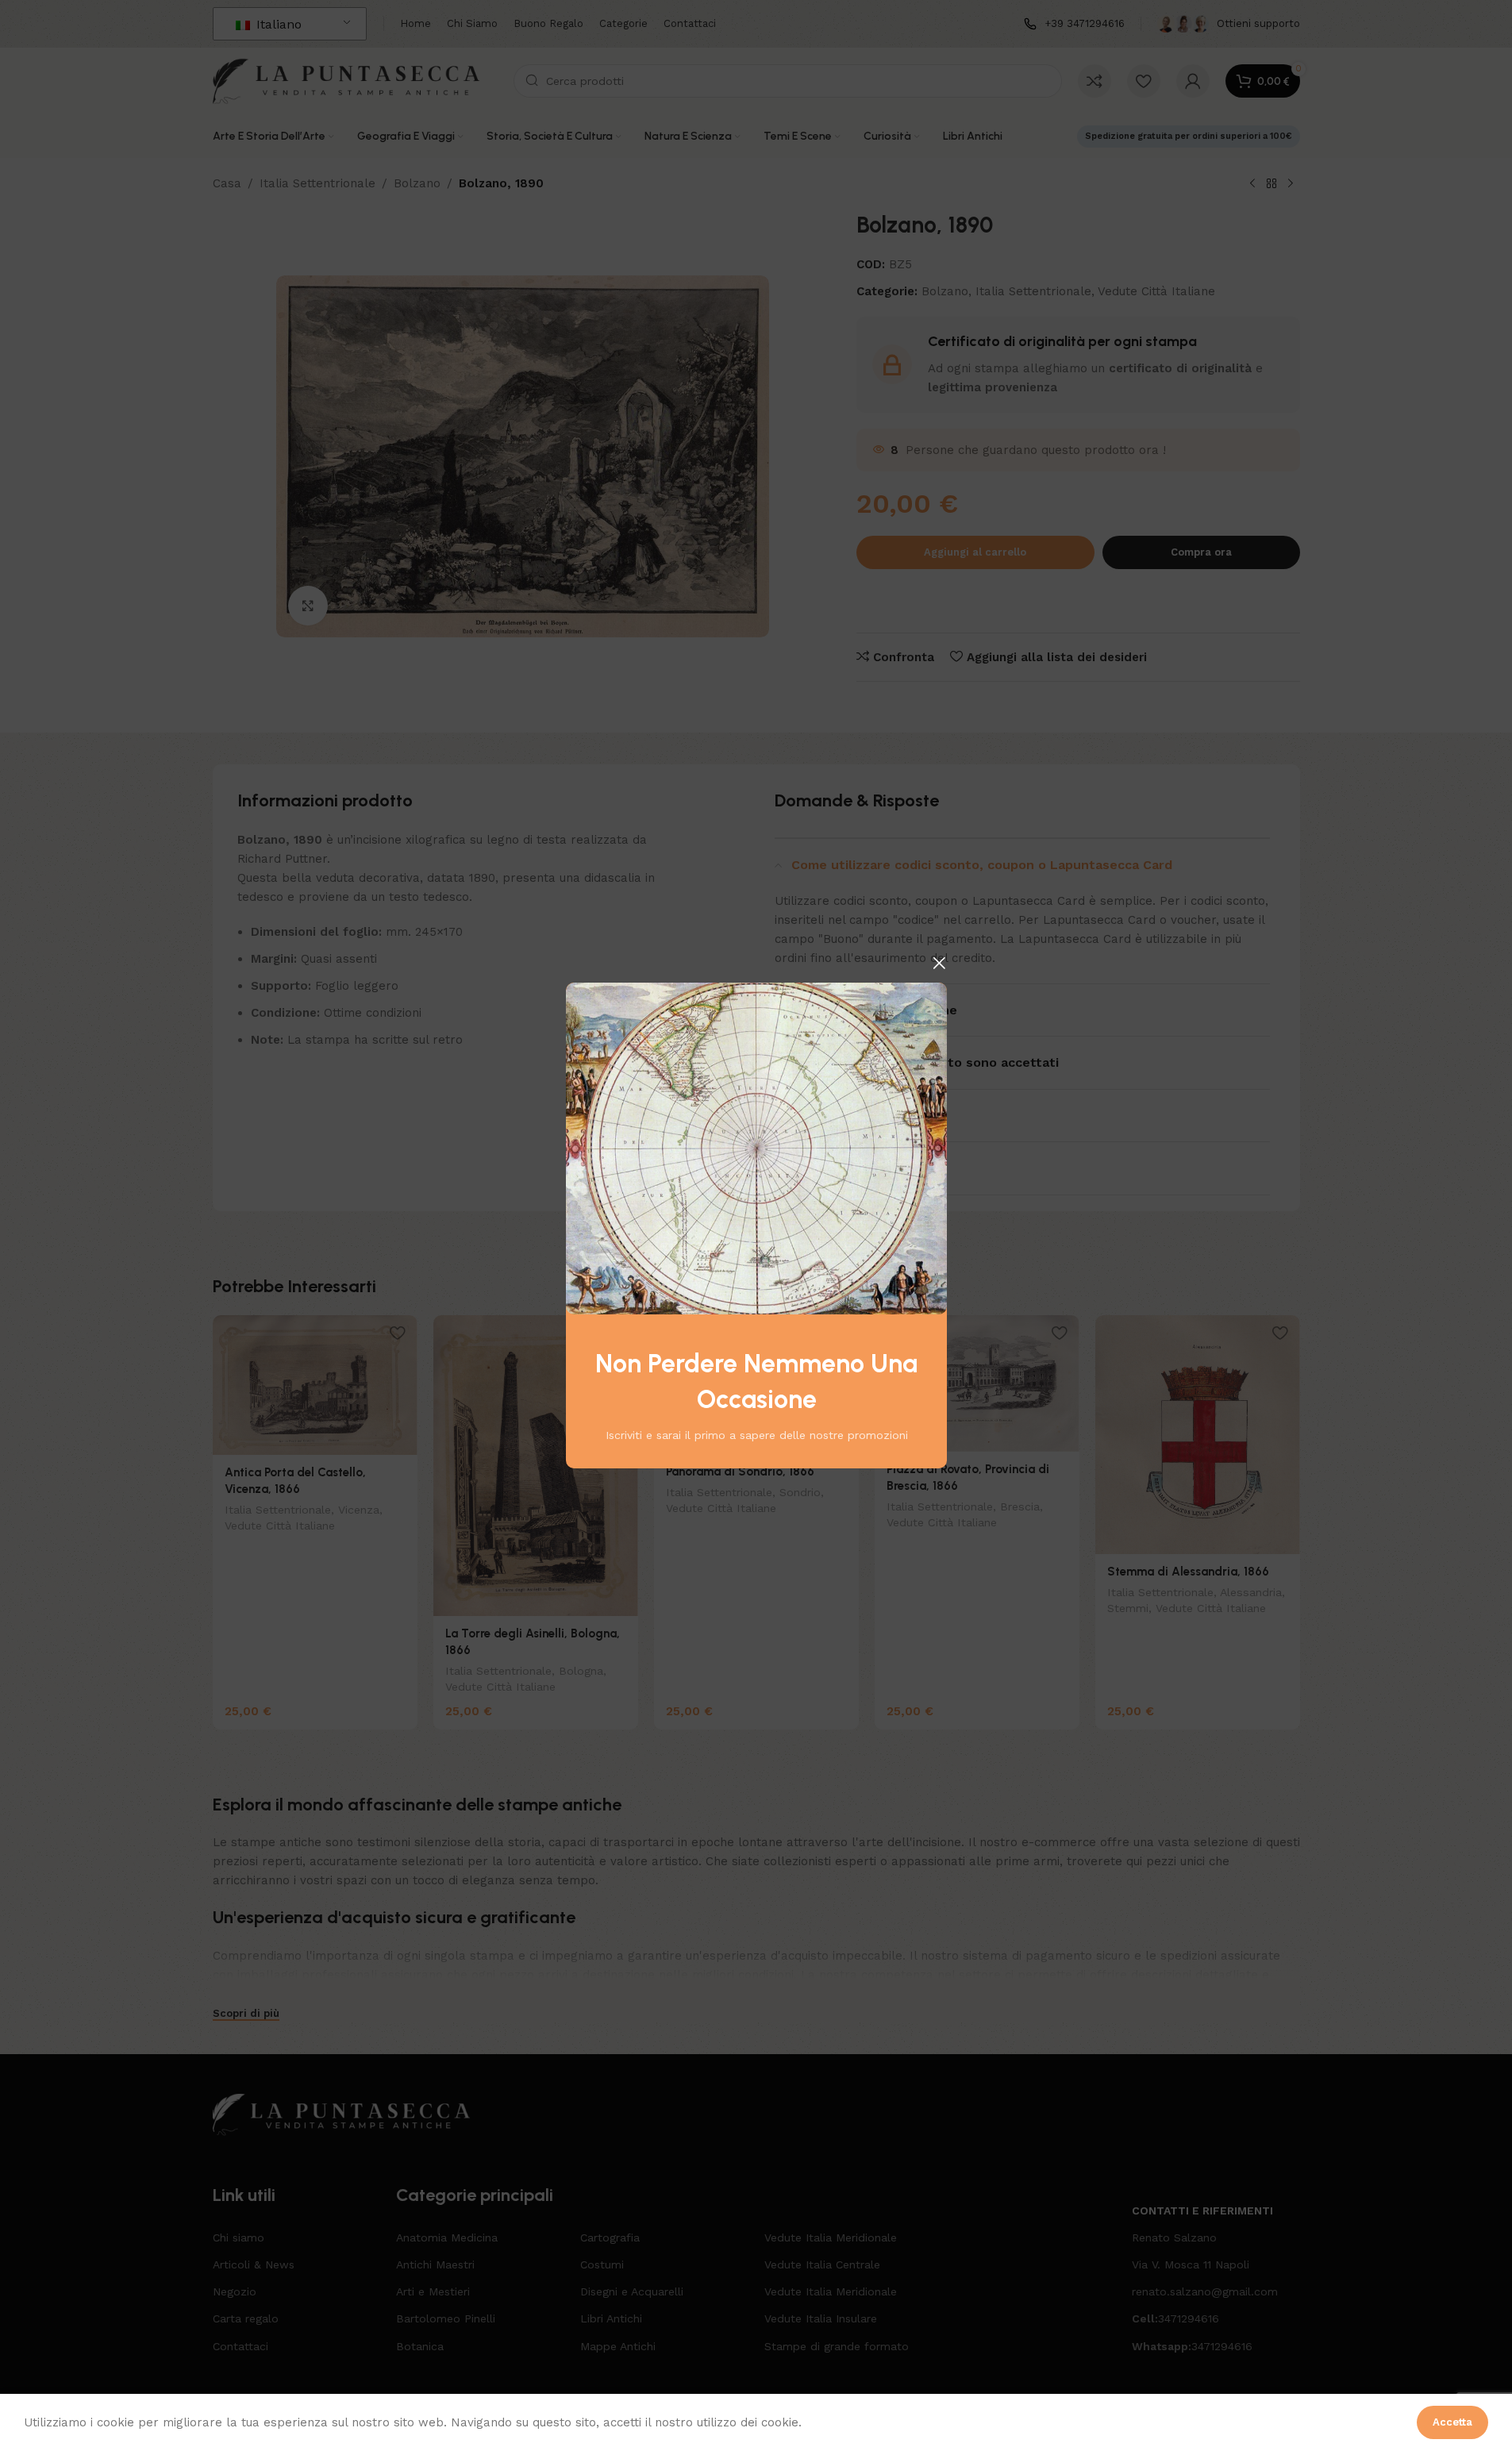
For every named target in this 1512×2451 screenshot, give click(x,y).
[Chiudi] (939, 963)
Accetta (1452, 2422)
